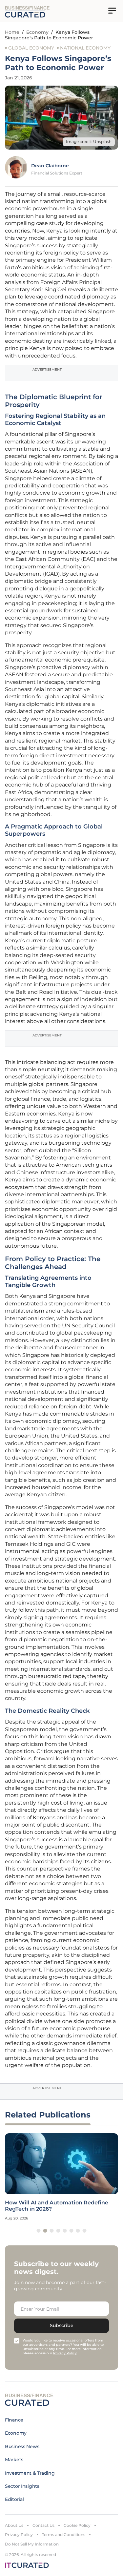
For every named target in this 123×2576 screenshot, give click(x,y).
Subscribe (62, 2325)
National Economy (85, 48)
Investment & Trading (30, 2473)
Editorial (14, 2499)
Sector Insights (22, 2486)
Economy (37, 32)
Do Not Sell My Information (32, 2544)
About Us (14, 2525)
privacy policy (65, 2353)
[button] (39, 2231)
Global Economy (31, 48)
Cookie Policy (77, 2525)
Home (12, 32)
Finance (14, 2420)
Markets (14, 2460)
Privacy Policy (19, 2535)
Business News (22, 2446)
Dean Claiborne (50, 166)
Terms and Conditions (64, 2535)
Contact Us (43, 2525)
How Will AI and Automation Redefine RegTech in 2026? (57, 2206)
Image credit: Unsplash (89, 142)
